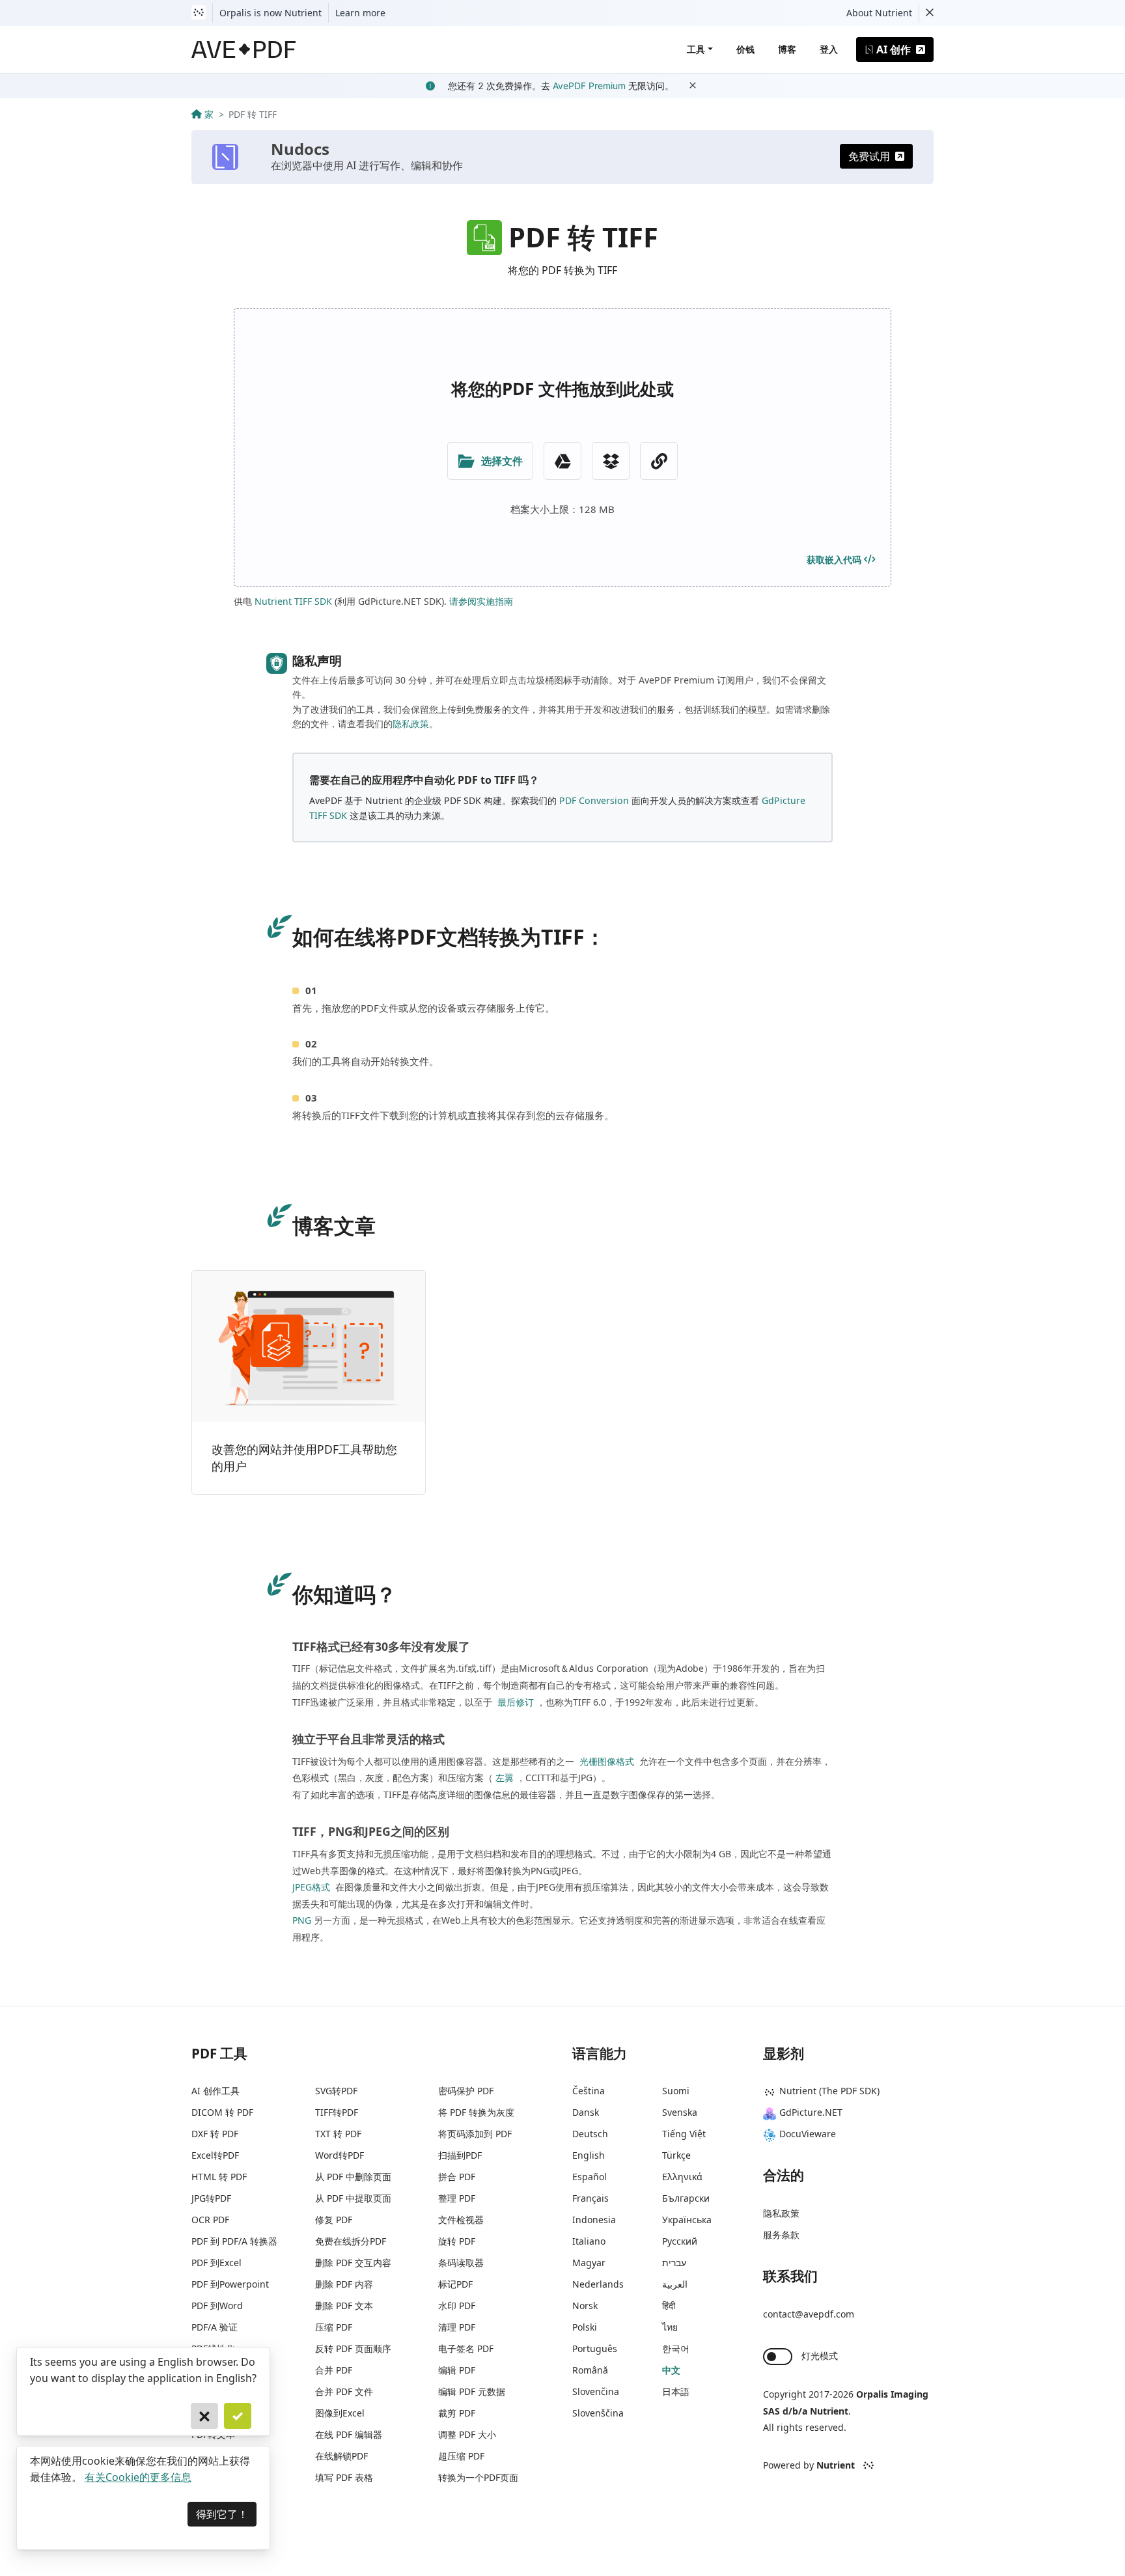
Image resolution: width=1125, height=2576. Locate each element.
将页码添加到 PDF (475, 2134)
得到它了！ (222, 2514)
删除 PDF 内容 (344, 2284)
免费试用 (869, 156)
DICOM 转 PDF (222, 2112)
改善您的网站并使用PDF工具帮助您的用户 (304, 1458)
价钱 (745, 49)
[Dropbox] (611, 461)
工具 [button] (696, 49)
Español (590, 2177)
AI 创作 (894, 49)
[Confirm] (238, 2416)
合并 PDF (334, 2370)
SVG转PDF (336, 2091)
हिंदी (669, 2306)
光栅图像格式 (605, 1761)
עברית (674, 2263)
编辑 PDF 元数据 (472, 2391)
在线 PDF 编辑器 (349, 2434)
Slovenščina (598, 2413)
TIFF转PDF (337, 2112)
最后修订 (514, 1702)
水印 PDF (457, 2306)
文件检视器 (461, 2220)
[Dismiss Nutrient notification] (930, 13)
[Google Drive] (562, 461)
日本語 (676, 2391)
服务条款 (781, 2235)
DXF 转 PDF (215, 2134)
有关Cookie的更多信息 (138, 2477)
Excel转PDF (215, 2155)
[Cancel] (204, 2416)
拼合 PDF (457, 2177)
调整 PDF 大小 (467, 2434)
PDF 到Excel (216, 2263)
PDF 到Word (217, 2306)
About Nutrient (879, 13)
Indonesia (594, 2220)
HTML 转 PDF (219, 2177)
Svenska (680, 2112)
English (589, 2155)
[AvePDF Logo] (244, 49)
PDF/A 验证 (215, 2327)
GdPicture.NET (811, 2112)
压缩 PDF (334, 2327)
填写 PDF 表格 (344, 2477)
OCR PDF (210, 2220)
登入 (829, 49)
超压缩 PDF (461, 2456)
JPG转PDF (211, 2198)
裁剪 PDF (457, 2413)
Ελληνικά (682, 2177)
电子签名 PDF (466, 2348)
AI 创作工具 (215, 2091)
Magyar (589, 2263)
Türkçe (676, 2155)
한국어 (676, 2348)
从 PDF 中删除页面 (353, 2177)
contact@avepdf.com (809, 2314)
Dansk (586, 2112)
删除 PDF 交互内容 (353, 2263)
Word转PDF (340, 2155)
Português (595, 2348)
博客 (787, 49)
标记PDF (455, 2284)
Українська (687, 2220)
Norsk (585, 2306)
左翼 (505, 1778)
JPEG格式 (311, 1887)
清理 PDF (457, 2327)
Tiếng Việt (684, 2134)
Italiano (589, 2241)
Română (590, 2370)
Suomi (676, 2091)
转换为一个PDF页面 (478, 2477)
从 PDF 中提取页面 (353, 2198)
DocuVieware (808, 2134)
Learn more (360, 13)
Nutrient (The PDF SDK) (829, 2091)
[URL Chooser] (659, 461)
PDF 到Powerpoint (230, 2284)
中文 (671, 2370)
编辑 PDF (457, 2370)
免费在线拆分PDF (351, 2241)
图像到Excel (340, 2413)
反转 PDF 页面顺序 (353, 2348)
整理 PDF (457, 2198)
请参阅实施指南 (481, 601)
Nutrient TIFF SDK (293, 601)
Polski (585, 2327)
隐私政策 (411, 724)
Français (590, 2198)
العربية (675, 2284)
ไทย (670, 2327)
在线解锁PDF (341, 2456)
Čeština (589, 2091)
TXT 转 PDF (338, 2134)
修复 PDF (334, 2220)
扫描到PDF (460, 2155)
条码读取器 (461, 2263)
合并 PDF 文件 (344, 2391)
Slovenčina (596, 2391)
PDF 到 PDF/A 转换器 (234, 2241)
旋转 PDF (457, 2241)
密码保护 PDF (466, 2091)
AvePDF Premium (589, 86)
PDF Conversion (594, 800)
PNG (302, 1920)
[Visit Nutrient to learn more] (199, 13)
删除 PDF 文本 (344, 2306)
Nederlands (598, 2284)
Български (686, 2198)
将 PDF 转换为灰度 (476, 2112)
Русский (680, 2241)
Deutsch (590, 2134)
